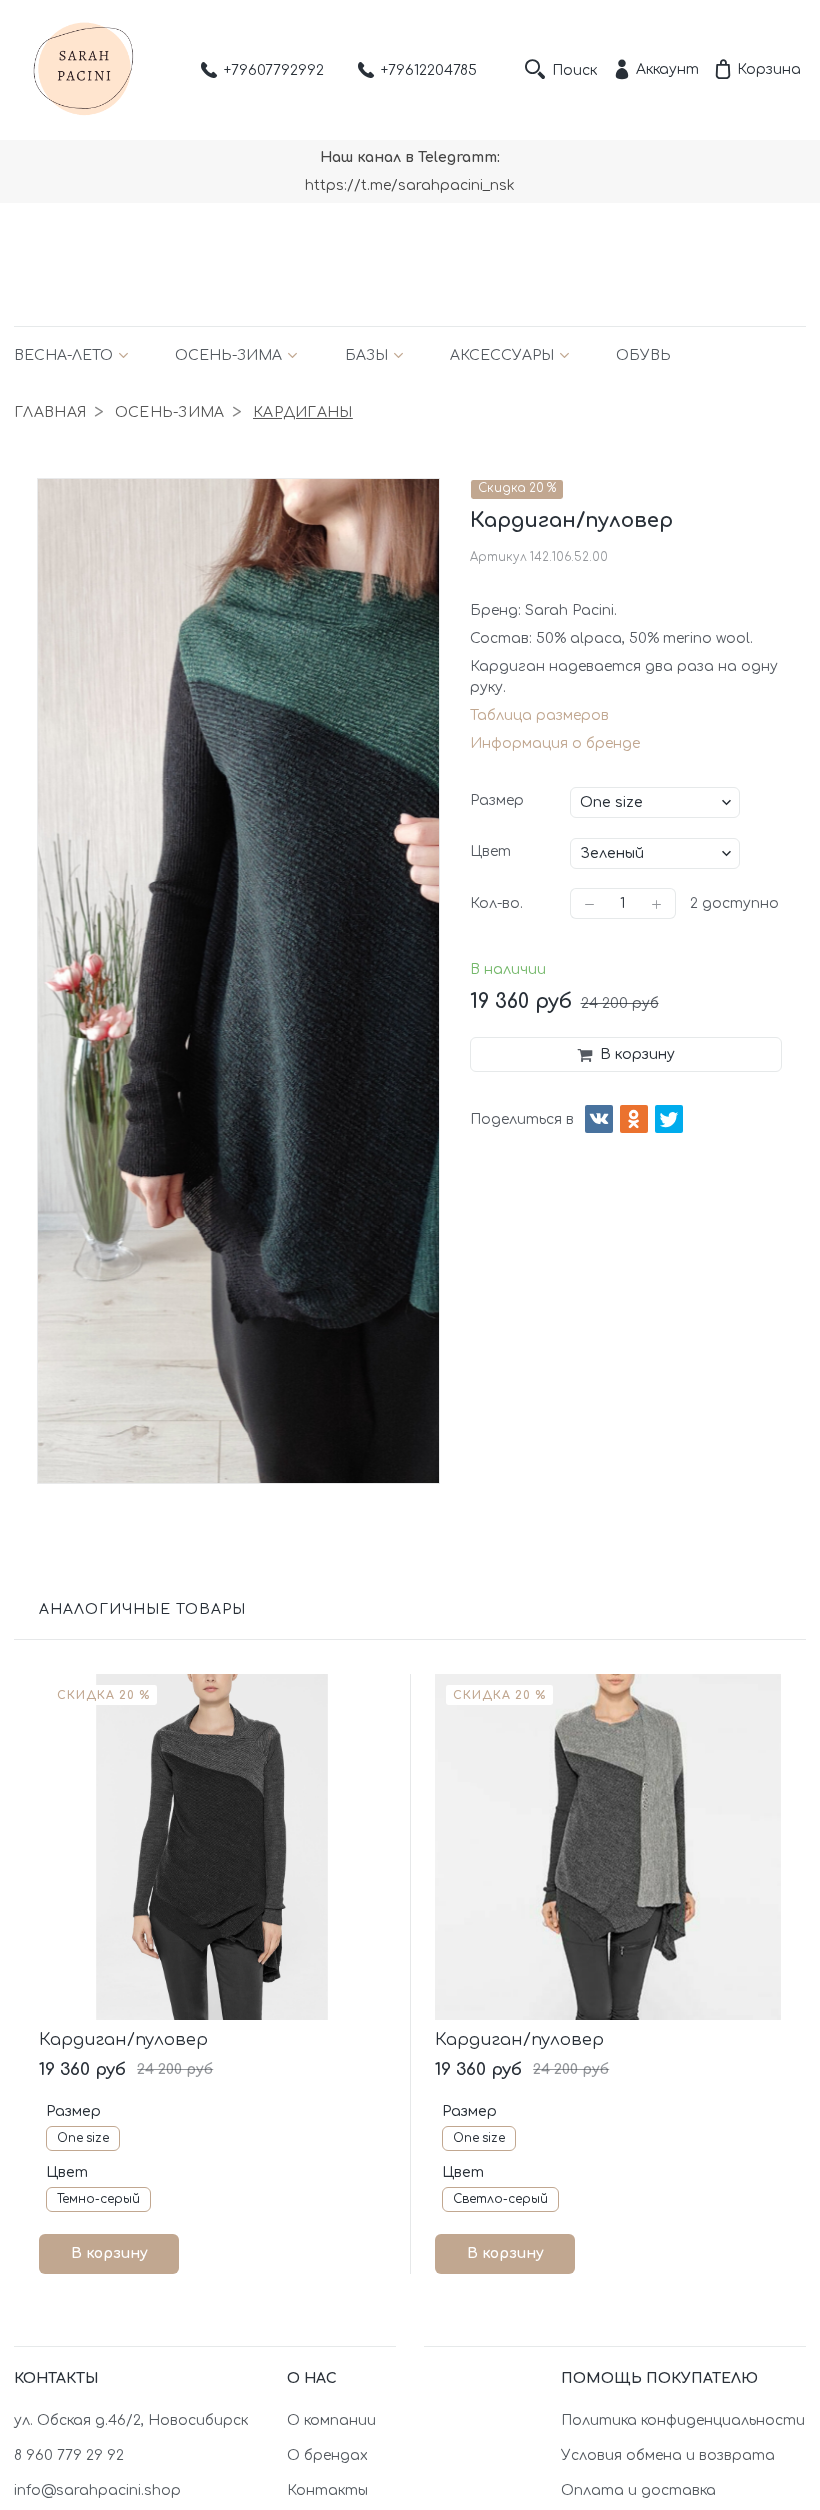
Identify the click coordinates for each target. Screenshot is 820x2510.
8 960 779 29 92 (69, 2455)
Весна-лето (63, 355)
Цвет (490, 851)
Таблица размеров (539, 715)
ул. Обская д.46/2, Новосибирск (131, 2420)
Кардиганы (303, 412)
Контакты (327, 2490)
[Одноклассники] (634, 1119)
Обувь (643, 355)
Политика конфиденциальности (683, 2420)
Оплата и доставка (638, 2490)
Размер (497, 800)
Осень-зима (228, 355)
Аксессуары (502, 355)
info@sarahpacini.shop (97, 2490)
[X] (669, 1119)
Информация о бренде (555, 743)
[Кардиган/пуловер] (212, 1847)
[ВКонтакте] (599, 1119)
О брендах (327, 2455)
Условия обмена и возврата (668, 2455)
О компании (331, 2420)
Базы (366, 355)
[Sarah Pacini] (84, 70)
